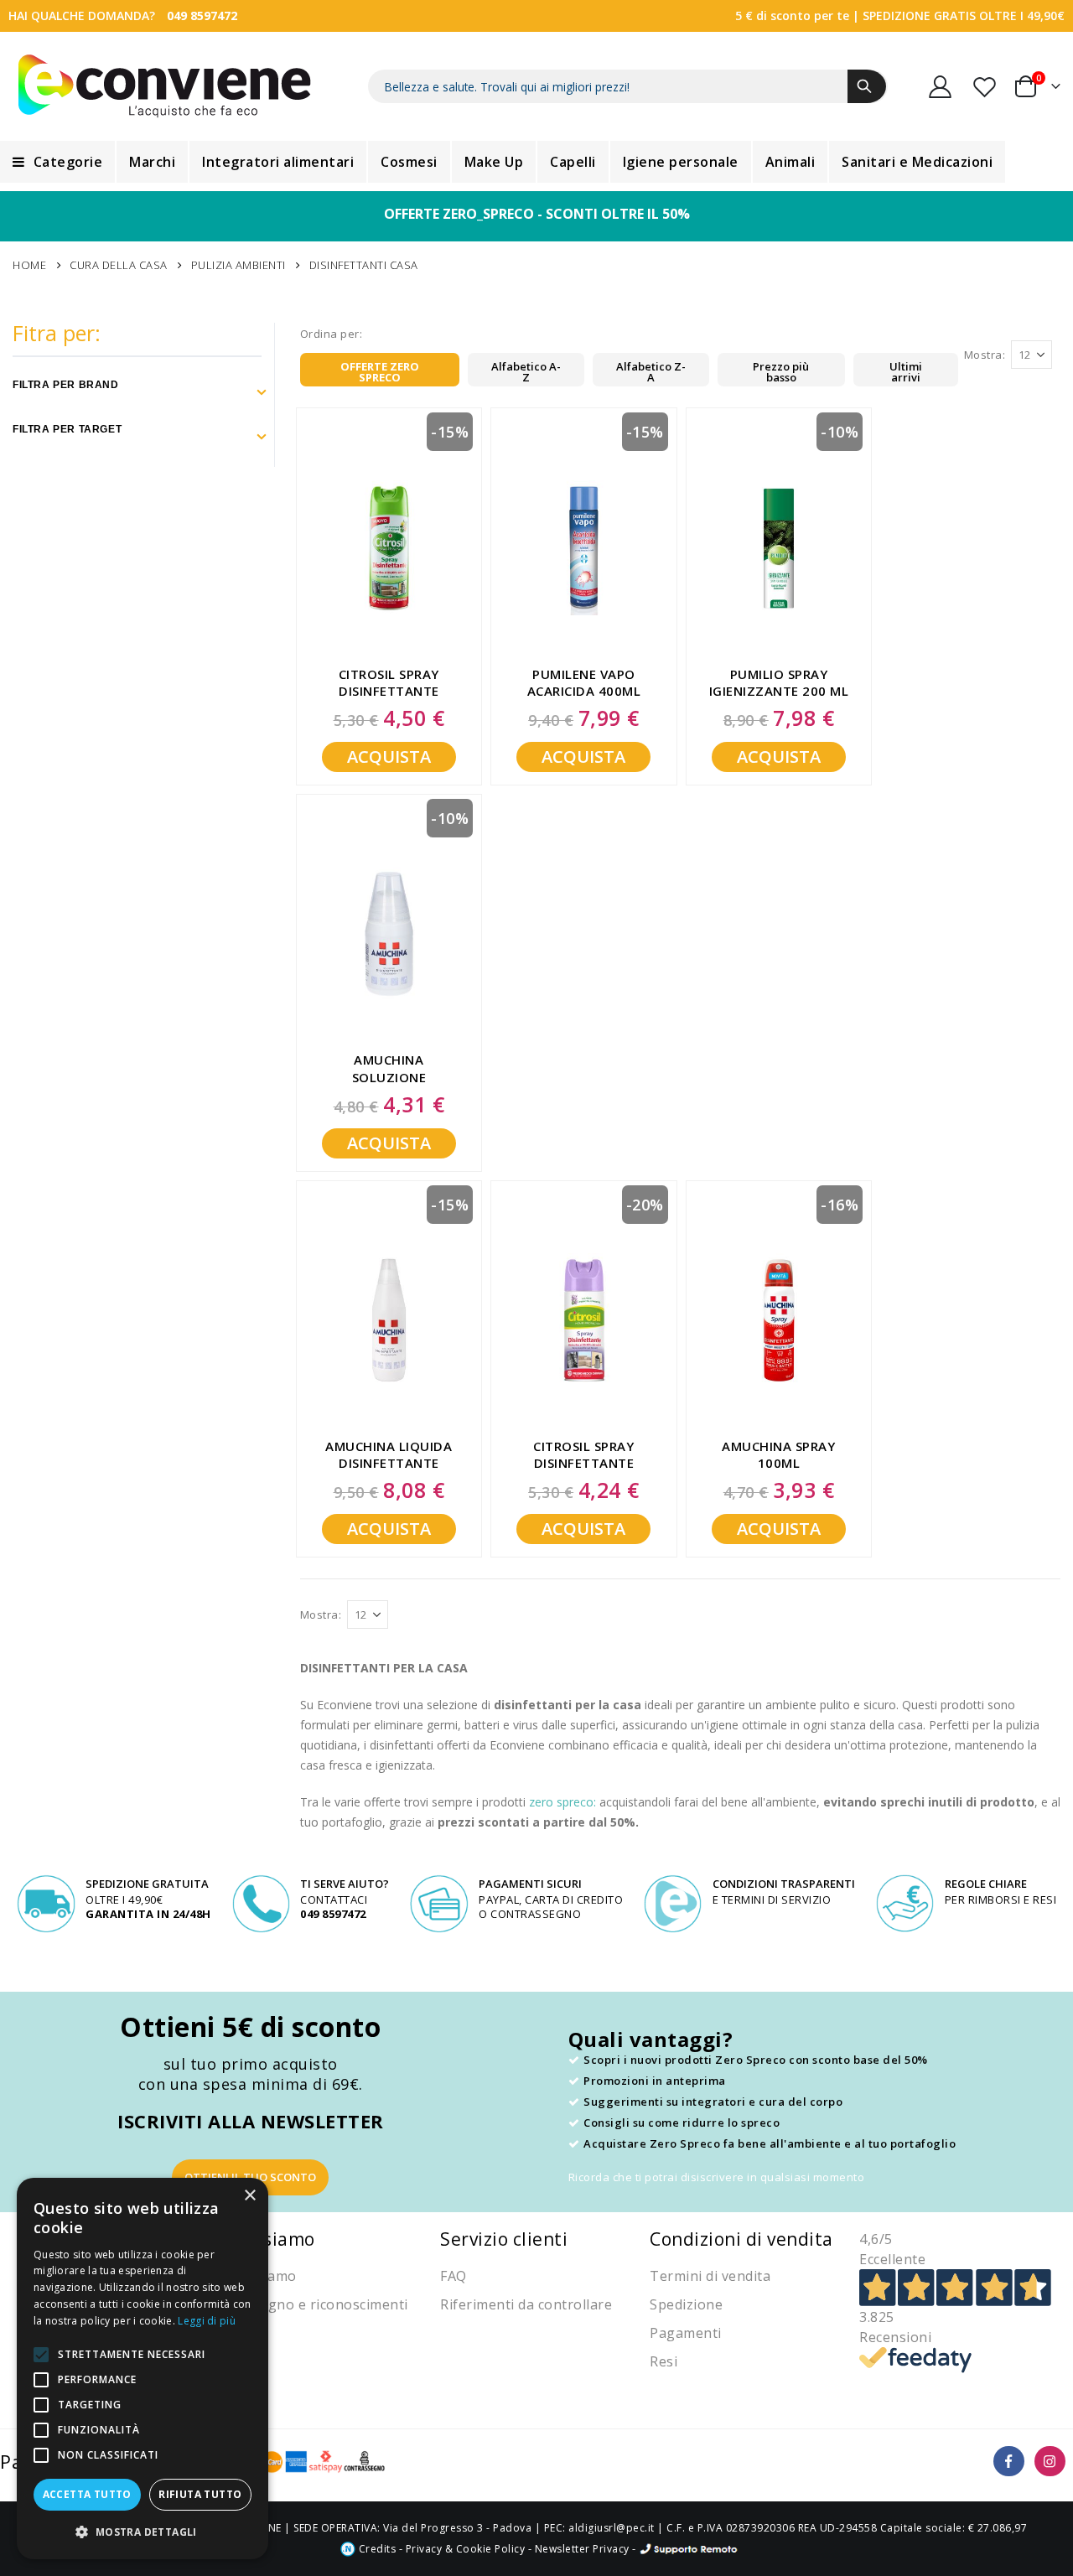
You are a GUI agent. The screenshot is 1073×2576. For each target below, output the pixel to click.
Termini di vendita (710, 2276)
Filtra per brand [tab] (66, 385)
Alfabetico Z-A (651, 372)
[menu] (536, 162)
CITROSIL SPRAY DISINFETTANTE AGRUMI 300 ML (389, 684)
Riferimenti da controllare (526, 2304)
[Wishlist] (986, 87)
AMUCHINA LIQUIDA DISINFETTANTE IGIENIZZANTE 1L (389, 1456)
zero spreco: (562, 1802)
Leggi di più (207, 2321)
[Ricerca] (867, 86)
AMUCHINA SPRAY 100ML (778, 1454)
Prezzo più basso (781, 372)
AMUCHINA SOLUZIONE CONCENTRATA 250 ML (389, 1069)
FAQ (454, 2276)
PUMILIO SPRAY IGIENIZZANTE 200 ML (779, 682)
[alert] (143, 2369)
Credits (376, 2549)
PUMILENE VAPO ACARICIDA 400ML (584, 682)
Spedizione (686, 2304)
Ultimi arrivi (906, 372)
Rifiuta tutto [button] (200, 2494)
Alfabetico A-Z (526, 372)
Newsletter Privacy (582, 2549)
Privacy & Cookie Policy (466, 2549)
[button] (143, 2532)
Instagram (1050, 2462)
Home (29, 265)
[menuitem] (57, 162)
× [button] (249, 2196)
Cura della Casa (119, 265)
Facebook (1009, 2462)
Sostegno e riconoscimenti (319, 2304)
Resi (663, 2361)
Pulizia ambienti (238, 265)
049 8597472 (202, 16)
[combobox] (628, 86)
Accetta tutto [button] (87, 2494)
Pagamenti (686, 2333)
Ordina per (330, 334)
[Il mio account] (941, 87)
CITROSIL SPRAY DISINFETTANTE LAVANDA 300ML (584, 1456)
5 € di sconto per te (792, 16)
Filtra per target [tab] (67, 429)
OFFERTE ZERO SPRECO (380, 372)
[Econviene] (165, 86)
